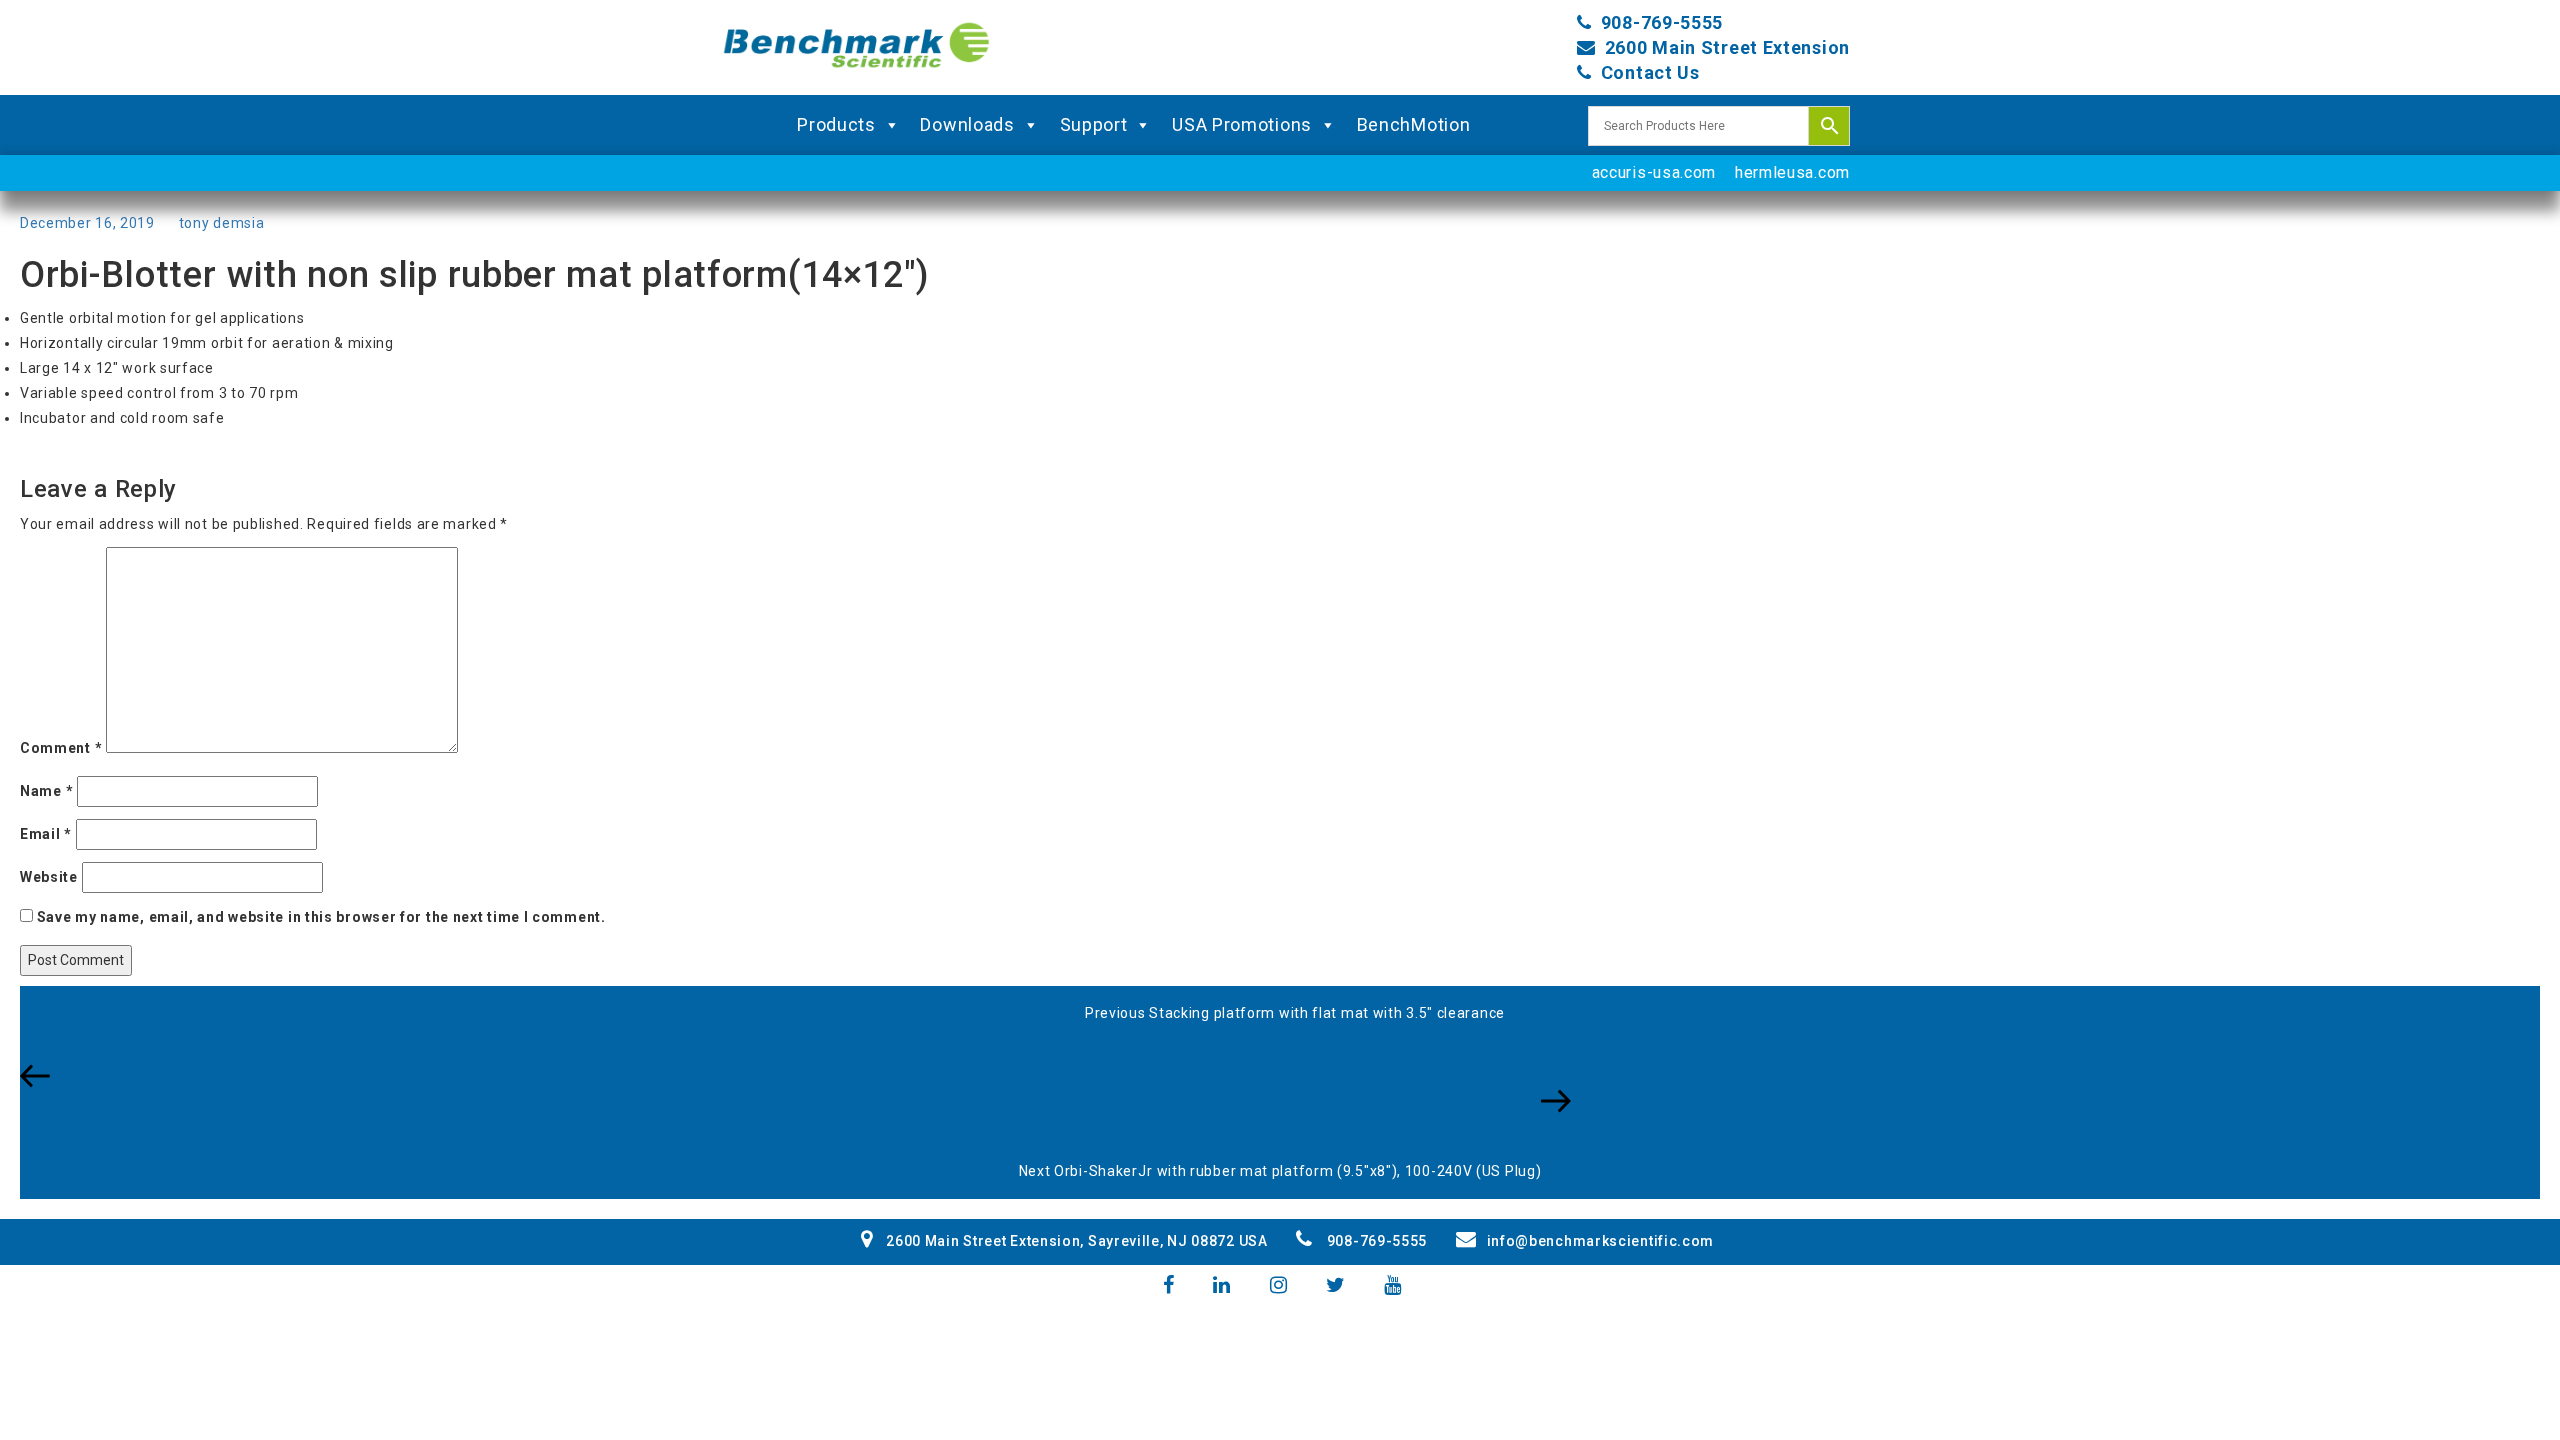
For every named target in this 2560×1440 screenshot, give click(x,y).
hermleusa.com (1792, 172)
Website (49, 877)
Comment (61, 748)
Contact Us (1650, 72)
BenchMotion (1414, 124)
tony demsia (222, 223)
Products (836, 124)
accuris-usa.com (1654, 172)
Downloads (967, 124)
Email (46, 834)
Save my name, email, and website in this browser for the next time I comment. (321, 917)
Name (46, 791)
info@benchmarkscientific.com (1600, 1241)
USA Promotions (1242, 124)
